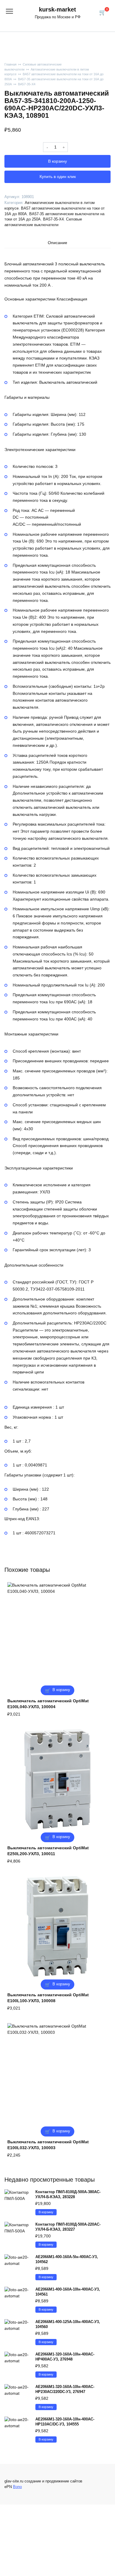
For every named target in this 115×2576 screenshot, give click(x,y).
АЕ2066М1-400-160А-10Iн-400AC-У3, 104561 (68, 2292)
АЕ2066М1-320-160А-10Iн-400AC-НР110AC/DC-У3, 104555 (65, 2422)
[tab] (57, 243)
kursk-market (57, 9)
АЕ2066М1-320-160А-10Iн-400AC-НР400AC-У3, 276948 (65, 2357)
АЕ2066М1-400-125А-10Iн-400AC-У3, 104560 (68, 2324)
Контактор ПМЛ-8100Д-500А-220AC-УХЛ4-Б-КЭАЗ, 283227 (68, 2227)
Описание (57, 243)
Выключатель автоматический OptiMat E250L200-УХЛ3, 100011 (48, 1851)
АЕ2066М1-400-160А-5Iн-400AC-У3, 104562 (67, 2259)
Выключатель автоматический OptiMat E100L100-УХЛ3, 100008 (48, 1998)
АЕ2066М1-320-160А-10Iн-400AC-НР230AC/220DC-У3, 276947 (65, 2389)
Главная (10, 64)
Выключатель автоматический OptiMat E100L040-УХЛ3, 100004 (48, 1704)
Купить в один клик (58, 177)
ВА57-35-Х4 (27, 84)
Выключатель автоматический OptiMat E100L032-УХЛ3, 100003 (48, 2145)
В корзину (57, 161)
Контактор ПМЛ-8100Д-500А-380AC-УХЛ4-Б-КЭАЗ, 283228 (68, 2194)
